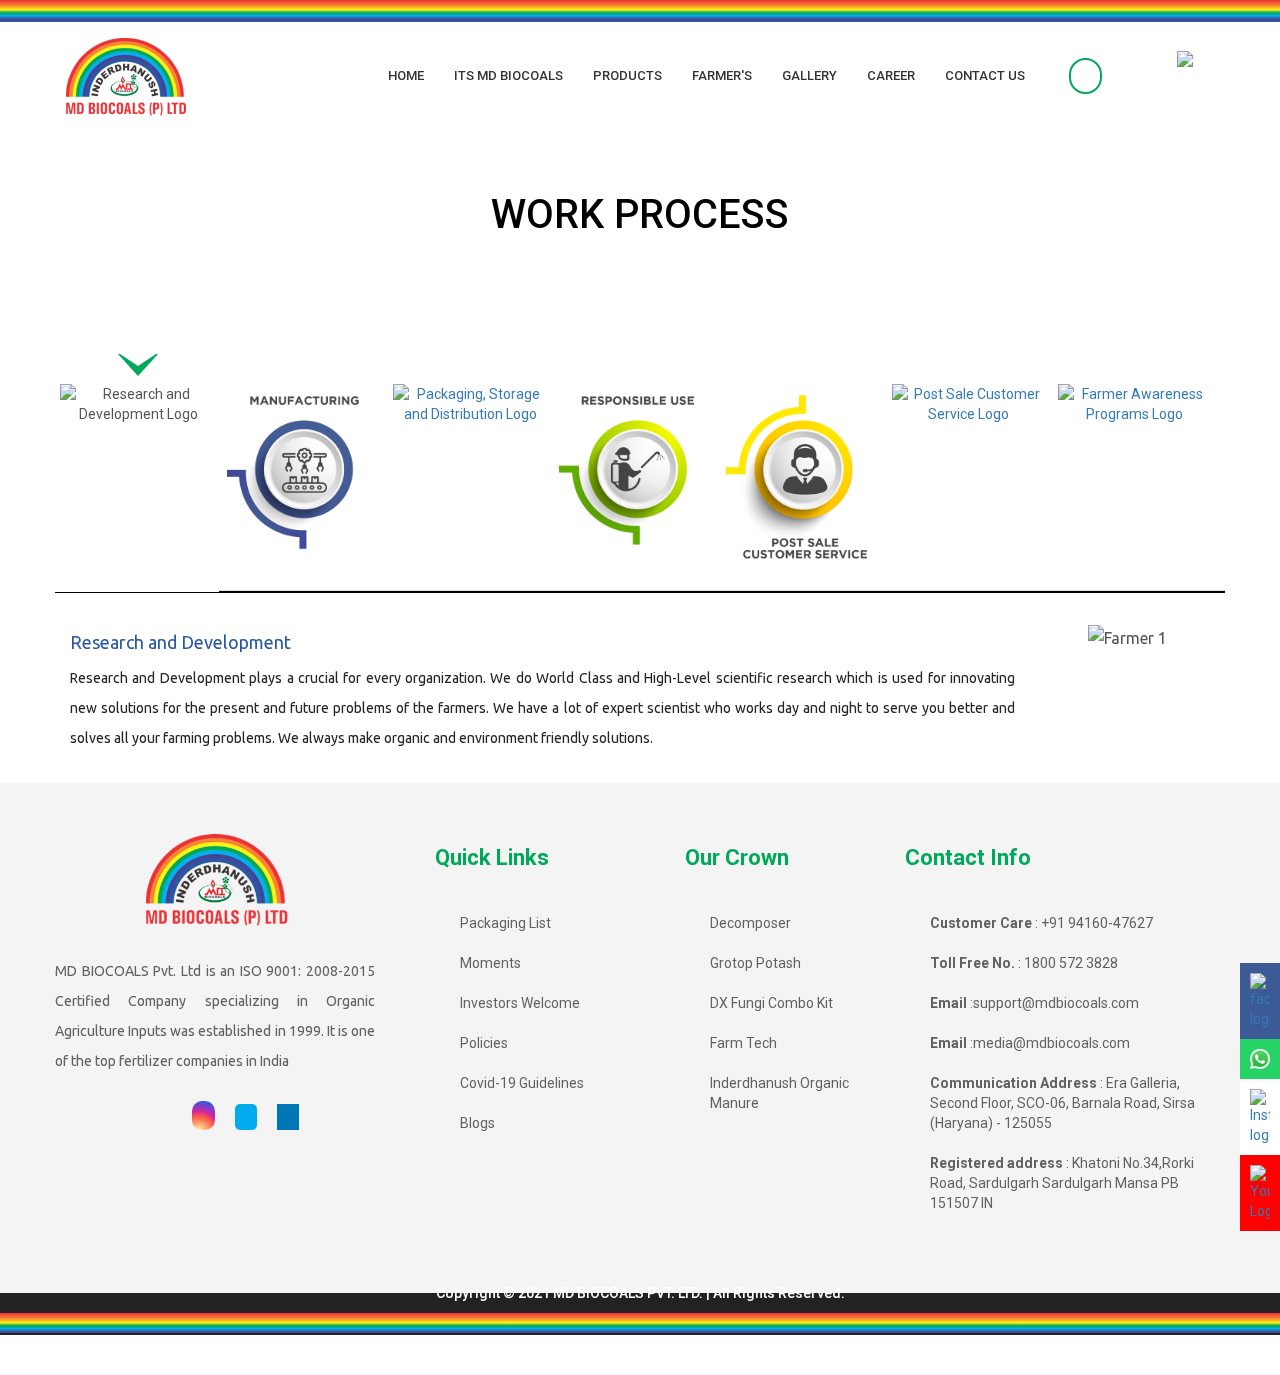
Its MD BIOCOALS (508, 75)
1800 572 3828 (1071, 963)
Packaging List (505, 923)
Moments (490, 963)
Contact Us (985, 75)
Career (891, 75)
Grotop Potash (755, 963)
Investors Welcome (520, 1003)
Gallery (809, 75)
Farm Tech (743, 1043)
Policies (484, 1043)
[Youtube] (162, 1117)
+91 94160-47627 (1097, 923)
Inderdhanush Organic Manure (779, 1093)
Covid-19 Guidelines (522, 1083)
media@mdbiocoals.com (1051, 1043)
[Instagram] (203, 1116)
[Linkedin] (288, 1117)
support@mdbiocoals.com (1056, 1003)
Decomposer (750, 923)
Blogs (477, 1123)
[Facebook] (123, 1117)
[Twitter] (246, 1117)
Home (406, 75)
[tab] (138, 477)
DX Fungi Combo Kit (771, 1003)
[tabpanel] (640, 693)
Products (627, 75)
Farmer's (722, 75)
